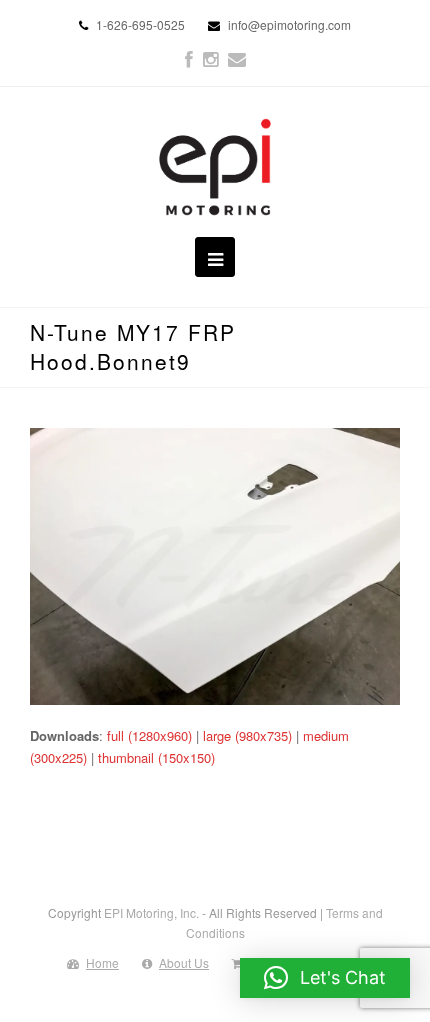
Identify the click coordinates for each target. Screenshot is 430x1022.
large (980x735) (247, 735)
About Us (184, 962)
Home (102, 962)
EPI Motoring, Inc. (151, 912)
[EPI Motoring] (215, 167)
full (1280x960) (149, 735)
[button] (325, 978)
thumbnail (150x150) (156, 757)
